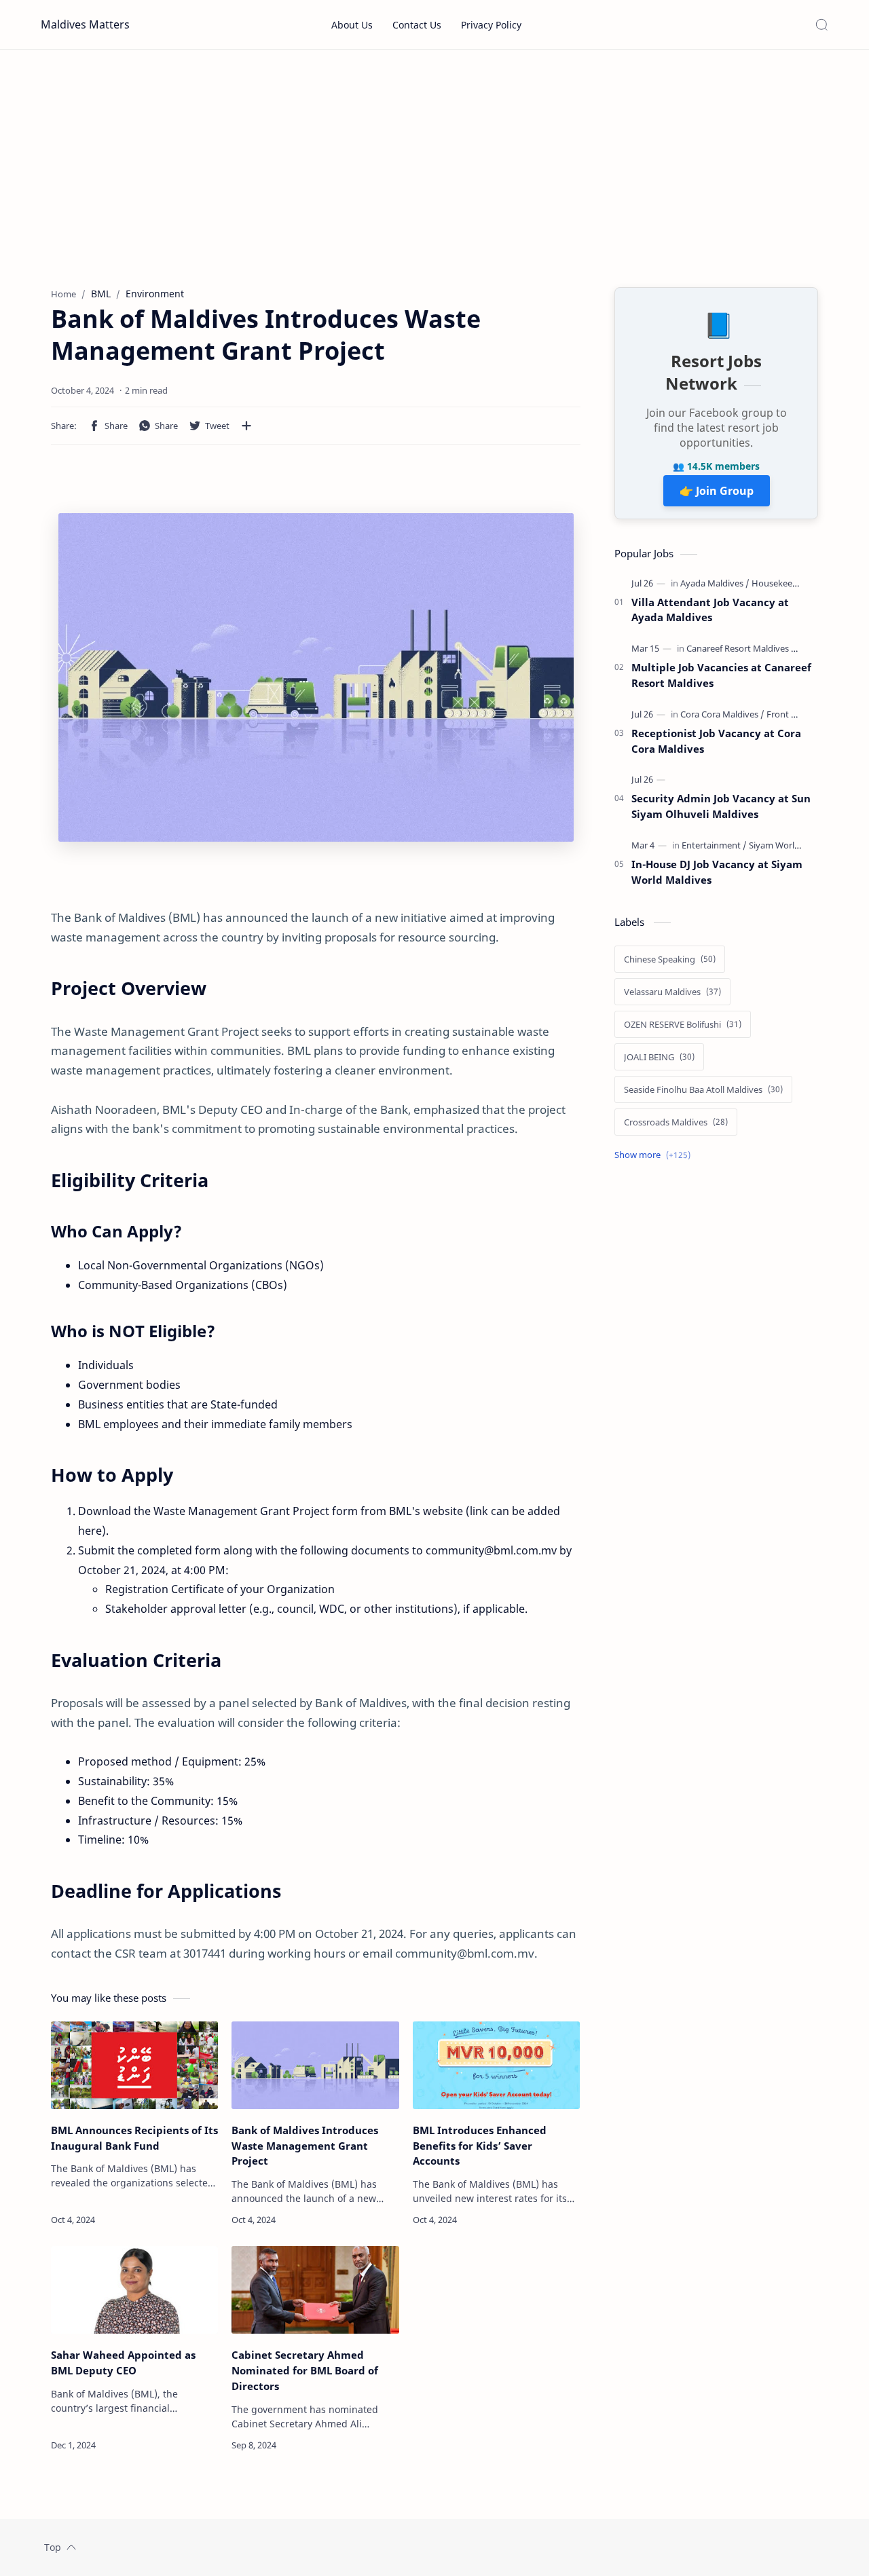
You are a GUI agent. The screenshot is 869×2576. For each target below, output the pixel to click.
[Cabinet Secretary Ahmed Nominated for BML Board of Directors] (315, 2290)
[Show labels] (655, 1155)
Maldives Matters (85, 24)
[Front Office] (790, 714)
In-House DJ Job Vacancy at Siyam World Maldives (717, 872)
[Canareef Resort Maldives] (742, 648)
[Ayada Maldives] (715, 583)
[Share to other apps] (246, 426)
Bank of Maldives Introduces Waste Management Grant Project (305, 2146)
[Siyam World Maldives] (793, 845)
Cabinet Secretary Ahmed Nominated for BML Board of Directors (305, 2370)
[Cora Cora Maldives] (722, 714)
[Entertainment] (714, 845)
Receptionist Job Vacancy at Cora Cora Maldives (716, 741)
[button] (108, 426)
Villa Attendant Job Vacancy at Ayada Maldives (710, 610)
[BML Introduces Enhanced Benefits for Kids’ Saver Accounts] (496, 2065)
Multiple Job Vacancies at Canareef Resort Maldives (721, 675)
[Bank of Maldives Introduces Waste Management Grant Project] (315, 2065)
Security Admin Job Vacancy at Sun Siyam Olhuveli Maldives (721, 806)
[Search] (821, 24)
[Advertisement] (434, 165)
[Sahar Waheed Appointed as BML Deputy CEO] (134, 2290)
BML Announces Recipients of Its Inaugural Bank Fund (134, 2138)
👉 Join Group (717, 491)
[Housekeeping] (781, 583)
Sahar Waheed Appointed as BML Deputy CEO (123, 2363)
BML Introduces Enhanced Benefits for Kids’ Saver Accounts (480, 2146)
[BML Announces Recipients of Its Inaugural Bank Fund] (134, 2065)
